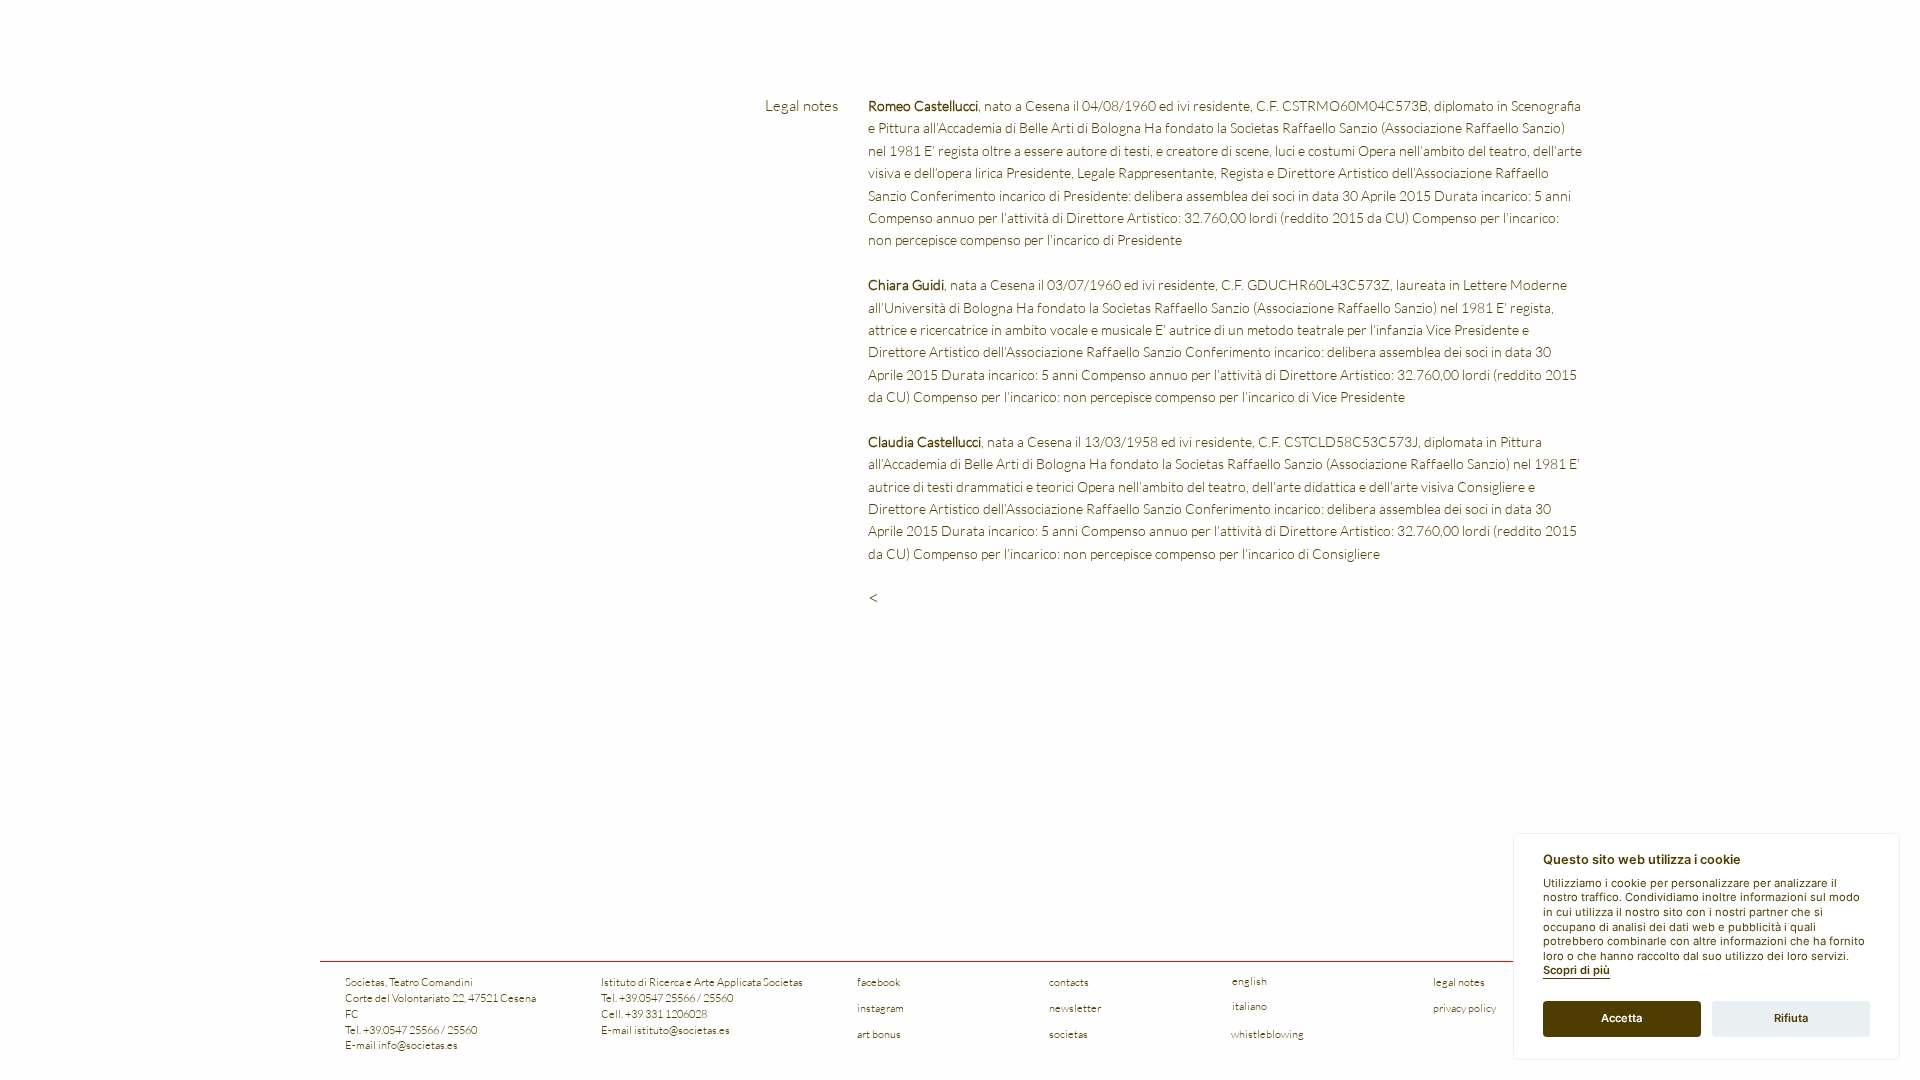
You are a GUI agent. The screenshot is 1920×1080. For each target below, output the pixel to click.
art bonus (879, 1033)
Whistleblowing (1267, 1033)
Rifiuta (1791, 1018)
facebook (878, 981)
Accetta (1621, 1018)
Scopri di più (1576, 970)
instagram (880, 1007)
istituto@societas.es (682, 1029)
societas (1068, 1033)
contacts (1069, 981)
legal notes (1459, 981)
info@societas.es (418, 1044)
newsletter (1075, 1007)
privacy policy (1464, 1007)
